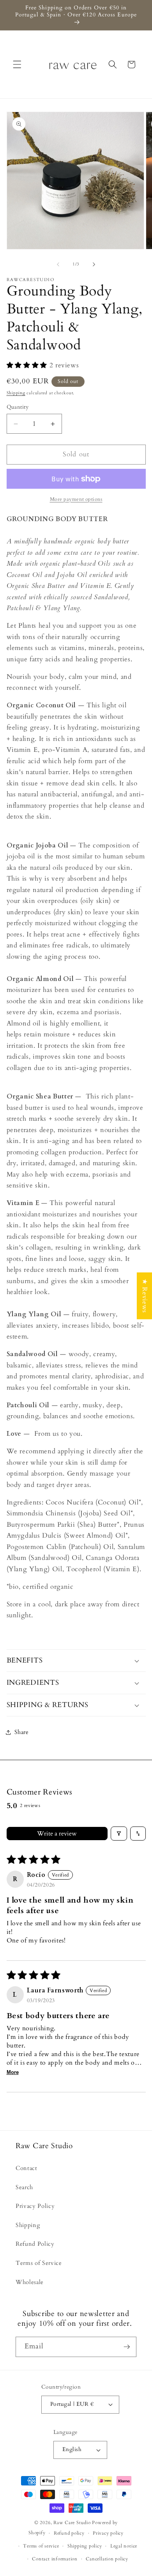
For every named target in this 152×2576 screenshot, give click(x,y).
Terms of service (41, 2546)
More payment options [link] (76, 499)
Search (24, 2187)
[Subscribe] (127, 2347)
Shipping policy (85, 2546)
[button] (17, 64)
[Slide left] (58, 264)
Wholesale (30, 2282)
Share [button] (22, 1732)
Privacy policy (108, 2533)
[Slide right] (94, 264)
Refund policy (69, 2533)
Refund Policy (35, 2244)
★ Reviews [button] (145, 1296)
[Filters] (119, 1834)
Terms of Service (39, 2263)
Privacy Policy (35, 2206)
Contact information (55, 2559)
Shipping (16, 393)
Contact (27, 2168)
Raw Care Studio (72, 2523)
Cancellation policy (107, 2559)
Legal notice (124, 2546)
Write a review (57, 1834)
